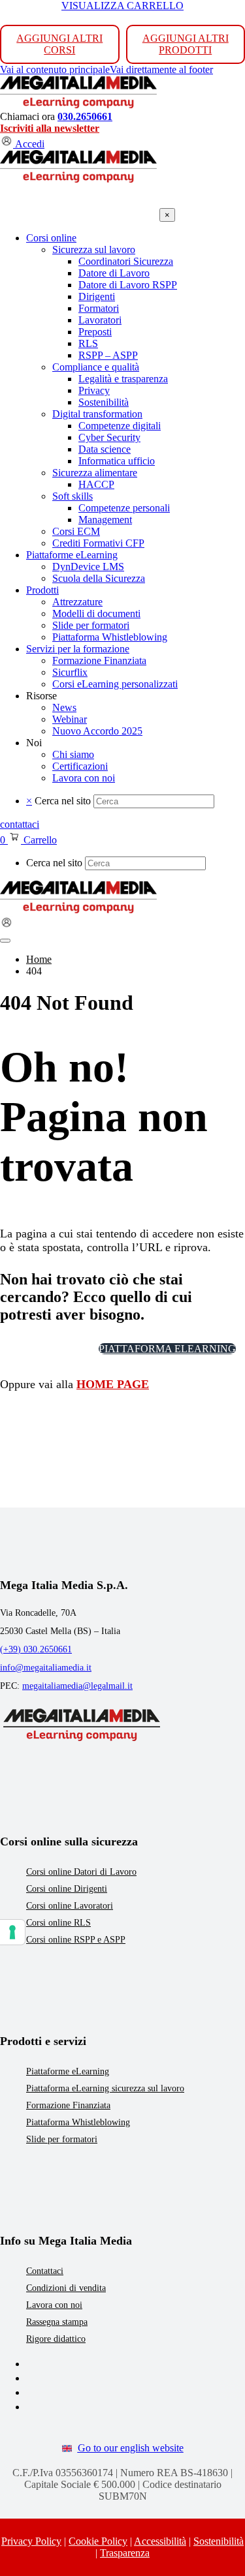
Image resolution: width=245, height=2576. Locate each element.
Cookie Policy (98, 2541)
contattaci (20, 824)
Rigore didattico (56, 2339)
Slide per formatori (62, 2139)
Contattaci (45, 2271)
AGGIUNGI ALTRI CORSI (59, 44)
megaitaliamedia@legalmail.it (77, 1686)
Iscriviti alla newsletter (50, 128)
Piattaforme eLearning (68, 2071)
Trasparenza (125, 2553)
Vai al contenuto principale (55, 69)
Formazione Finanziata (68, 2105)
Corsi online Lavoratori (70, 1906)
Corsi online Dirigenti (67, 1889)
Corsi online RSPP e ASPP (76, 1940)
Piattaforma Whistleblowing (78, 2122)
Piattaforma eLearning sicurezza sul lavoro (105, 2088)
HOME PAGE (113, 1384)
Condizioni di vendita (66, 2288)
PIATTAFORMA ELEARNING (167, 1349)
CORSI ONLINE (46, 1349)
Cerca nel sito (63, 801)
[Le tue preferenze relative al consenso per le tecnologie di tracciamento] (12, 1932)
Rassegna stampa (57, 2322)
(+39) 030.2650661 (36, 1649)
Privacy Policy (31, 2541)
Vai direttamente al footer (161, 69)
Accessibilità (160, 2541)
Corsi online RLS (58, 1923)
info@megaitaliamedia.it (46, 1668)
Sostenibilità (219, 2541)
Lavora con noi (54, 2305)
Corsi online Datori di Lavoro (81, 1872)
